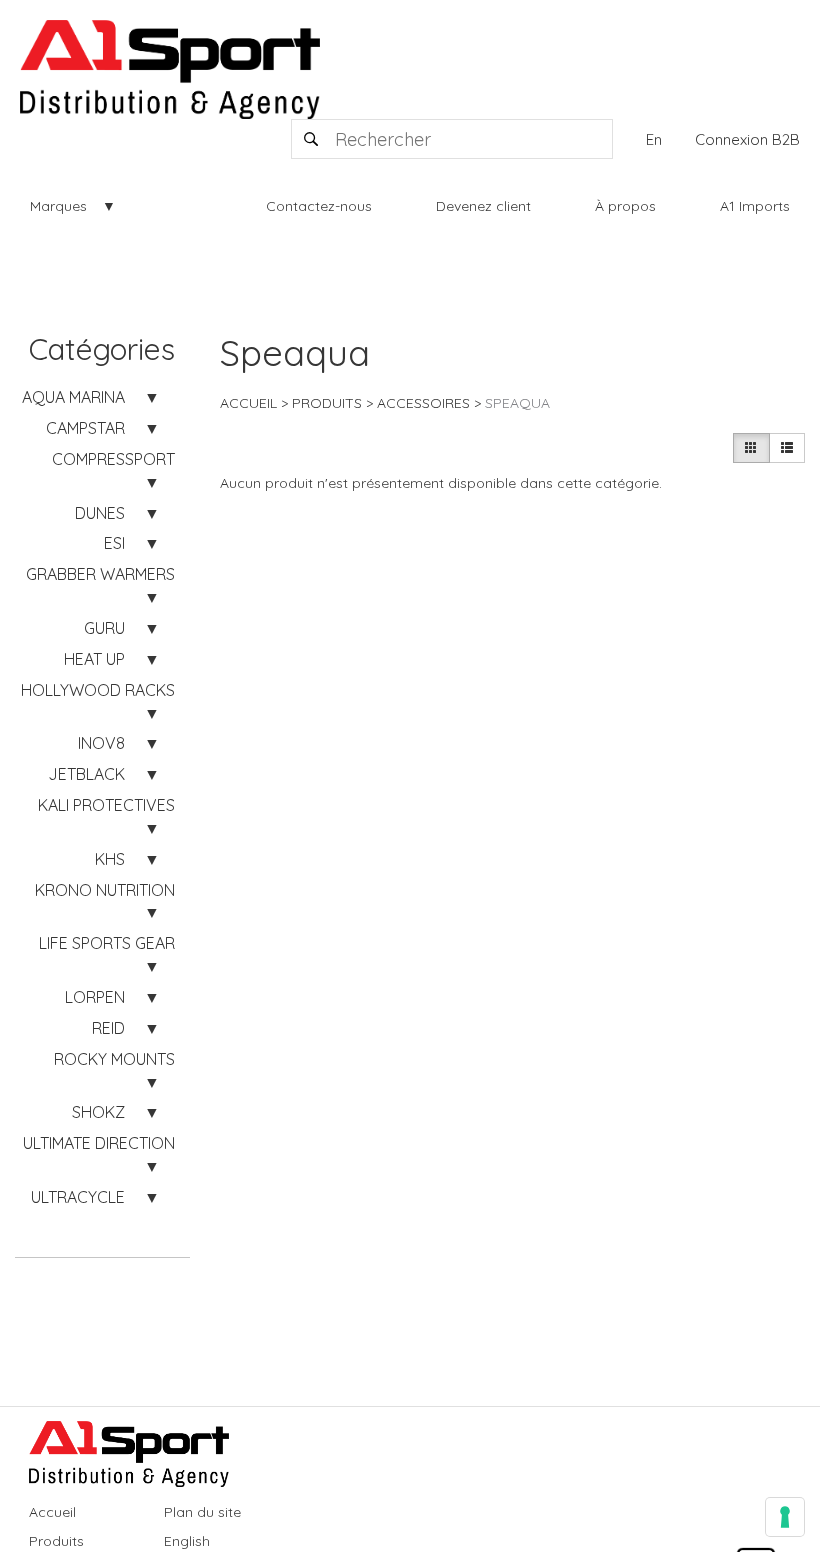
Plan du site (202, 1512)
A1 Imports (755, 206)
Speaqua (517, 403)
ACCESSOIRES (423, 403)
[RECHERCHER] (312, 139)
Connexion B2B (747, 139)
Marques (58, 206)
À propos (625, 206)
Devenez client (483, 206)
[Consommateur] (751, 448)
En (654, 139)
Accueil (248, 403)
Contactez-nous (319, 206)
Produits (327, 403)
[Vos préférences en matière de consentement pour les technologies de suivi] (785, 1517)
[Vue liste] (787, 448)
